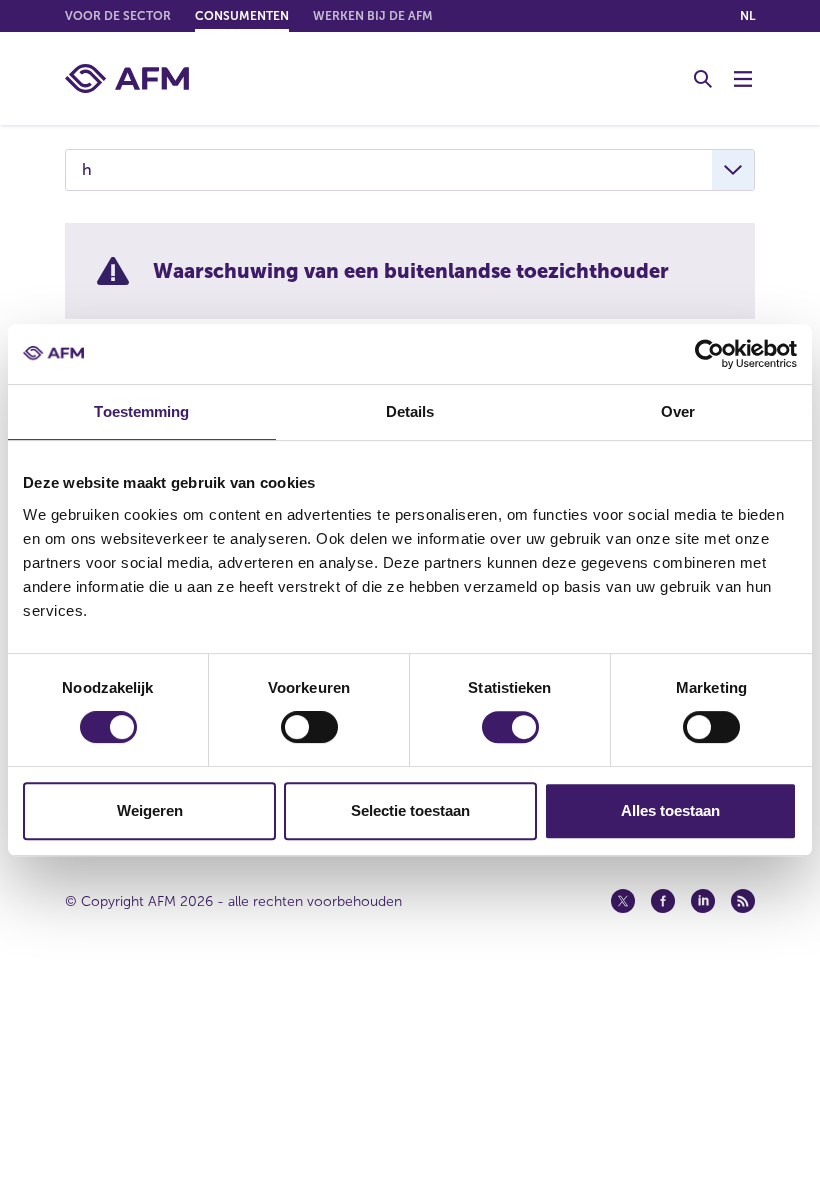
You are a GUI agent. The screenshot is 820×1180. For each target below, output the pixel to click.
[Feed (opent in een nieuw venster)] (743, 901)
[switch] (309, 727)
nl (747, 16)
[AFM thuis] (127, 78)
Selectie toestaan (410, 810)
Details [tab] (410, 411)
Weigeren (150, 810)
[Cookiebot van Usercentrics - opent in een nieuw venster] (709, 354)
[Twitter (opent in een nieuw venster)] (623, 901)
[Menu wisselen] (743, 79)
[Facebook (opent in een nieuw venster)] (663, 901)
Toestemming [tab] (141, 411)
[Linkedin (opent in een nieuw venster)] (703, 901)
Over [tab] (678, 411)
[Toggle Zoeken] (703, 79)
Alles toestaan (670, 810)
